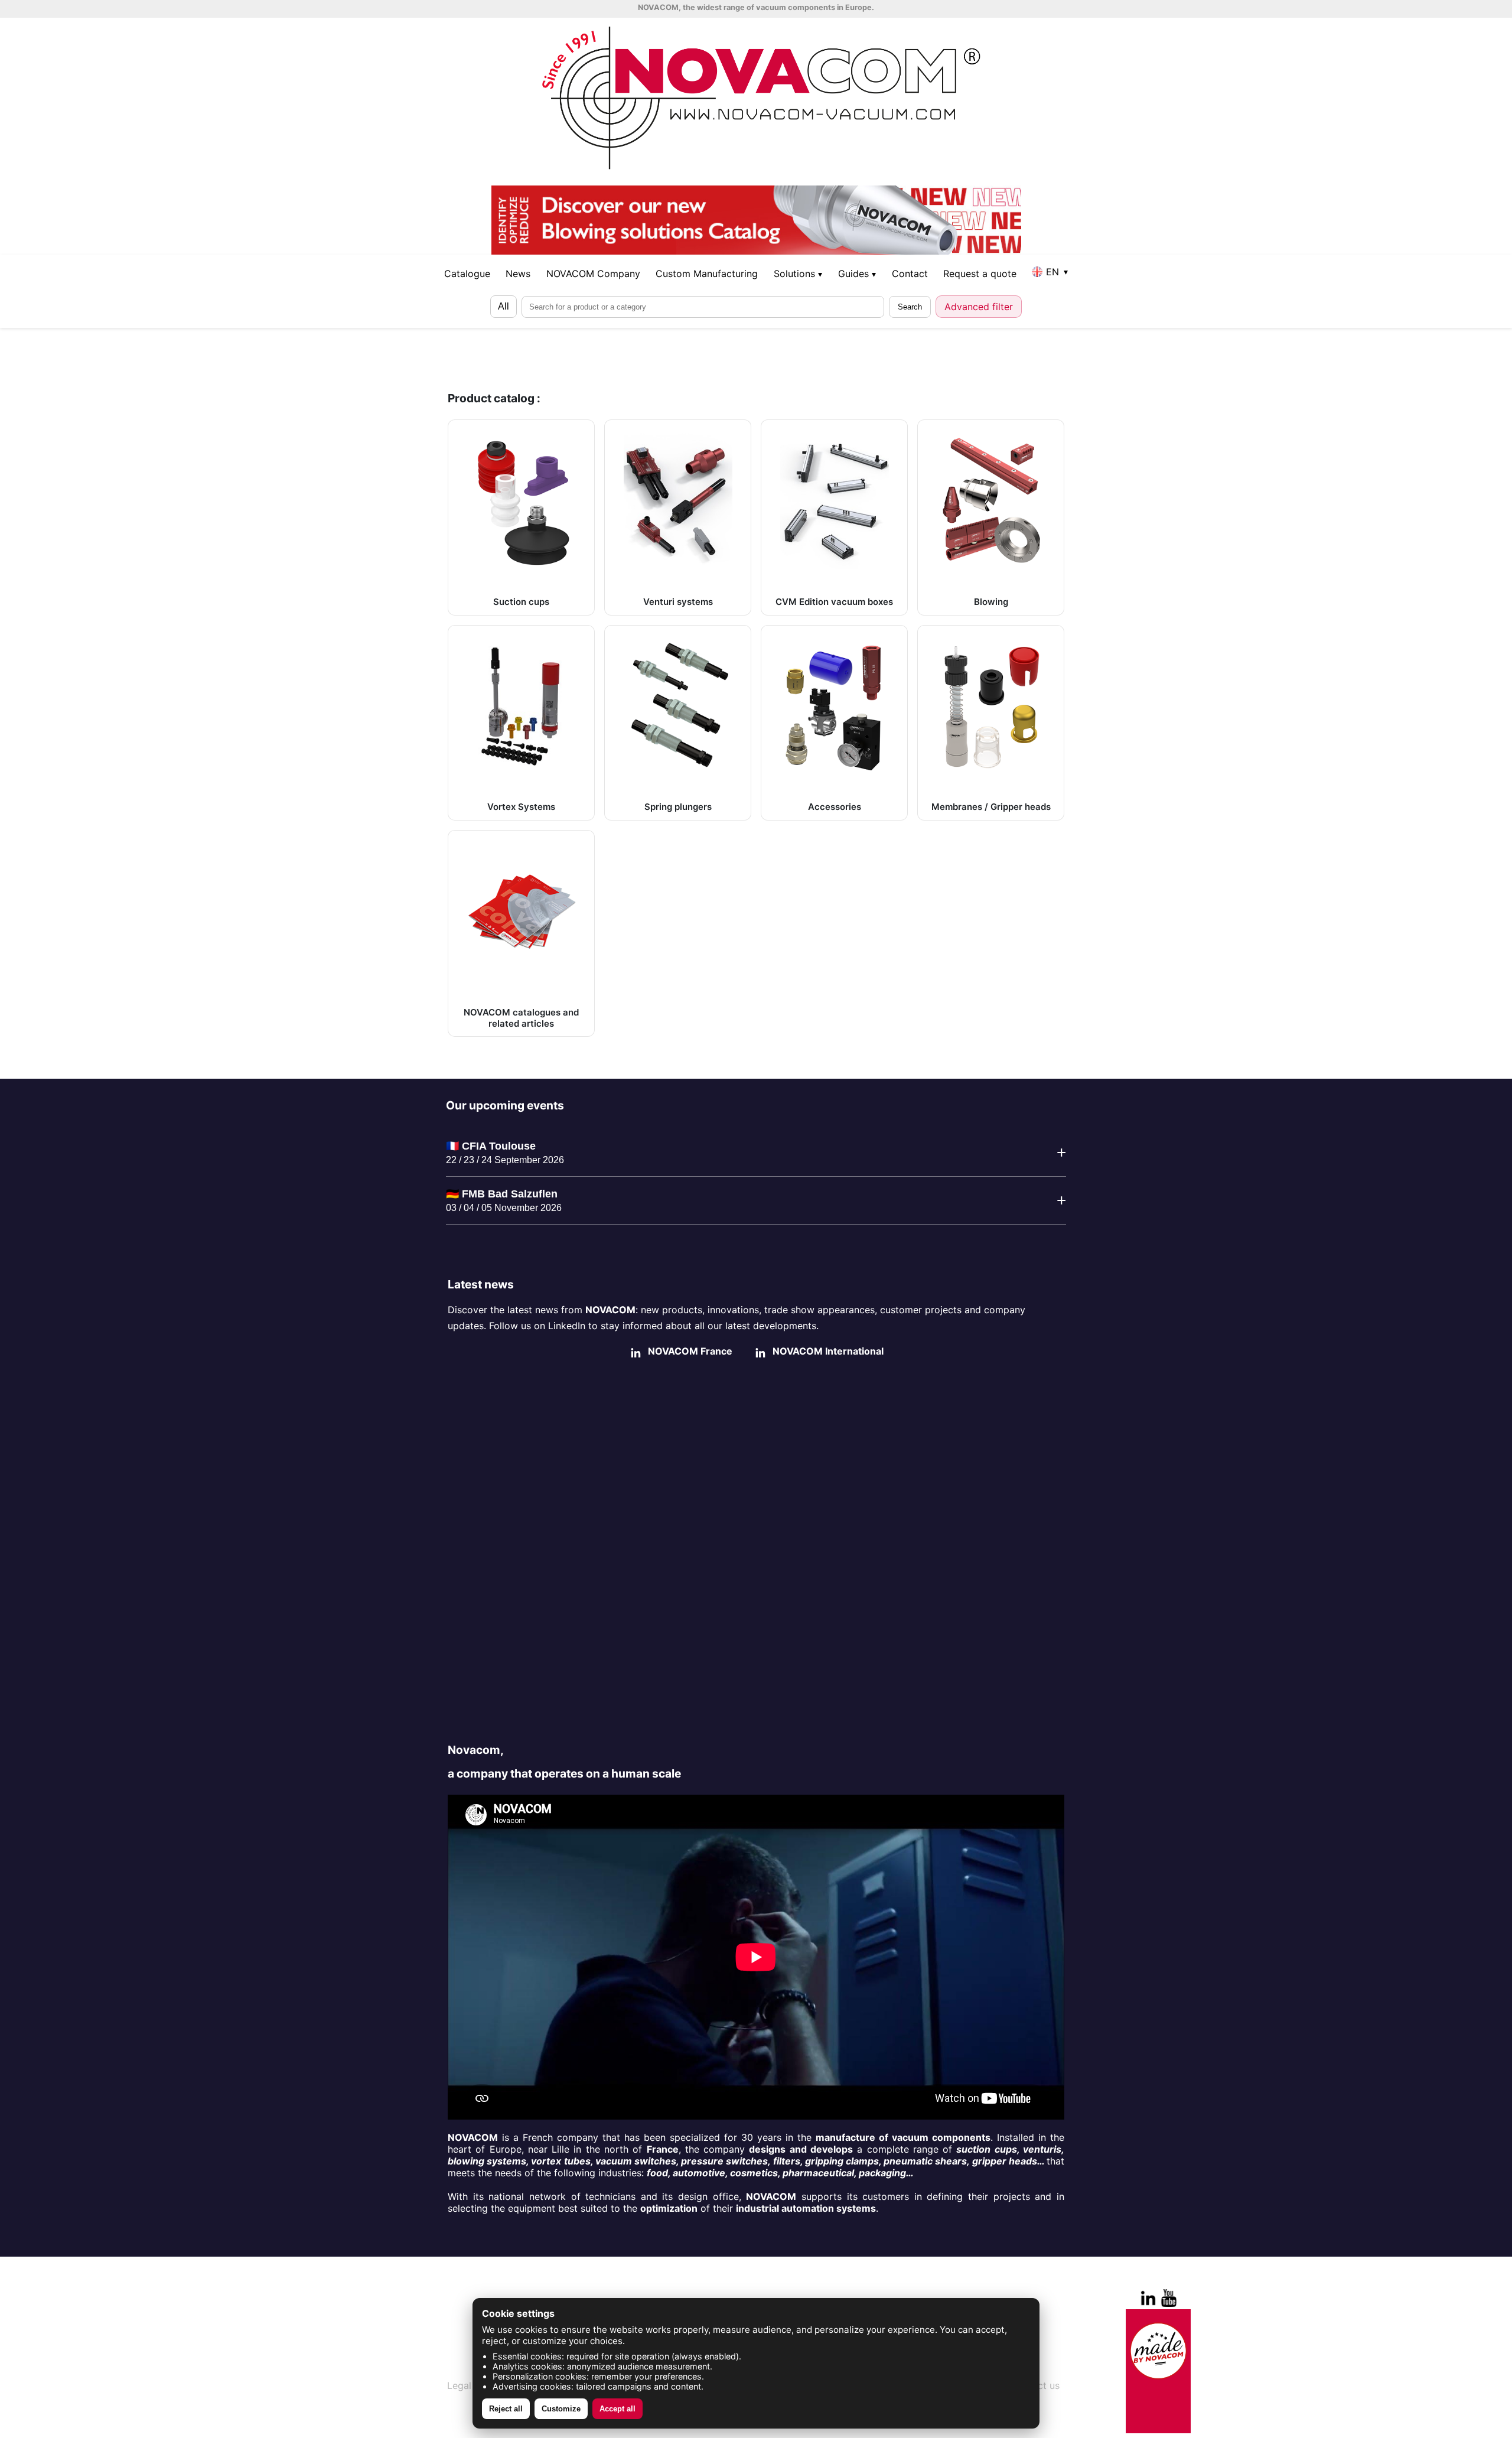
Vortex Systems (521, 807)
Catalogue (467, 274)
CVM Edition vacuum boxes (834, 602)
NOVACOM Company (593, 274)
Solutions (798, 274)
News (518, 274)
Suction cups (521, 602)
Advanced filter (979, 307)
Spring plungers (678, 807)
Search (910, 307)
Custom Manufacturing (707, 274)
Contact (910, 274)
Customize (561, 2409)
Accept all (617, 2409)
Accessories (835, 807)
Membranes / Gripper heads (991, 807)
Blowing (991, 602)
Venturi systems (678, 602)
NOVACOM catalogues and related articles (521, 1018)
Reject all (506, 2409)
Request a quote (980, 274)
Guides (857, 274)
